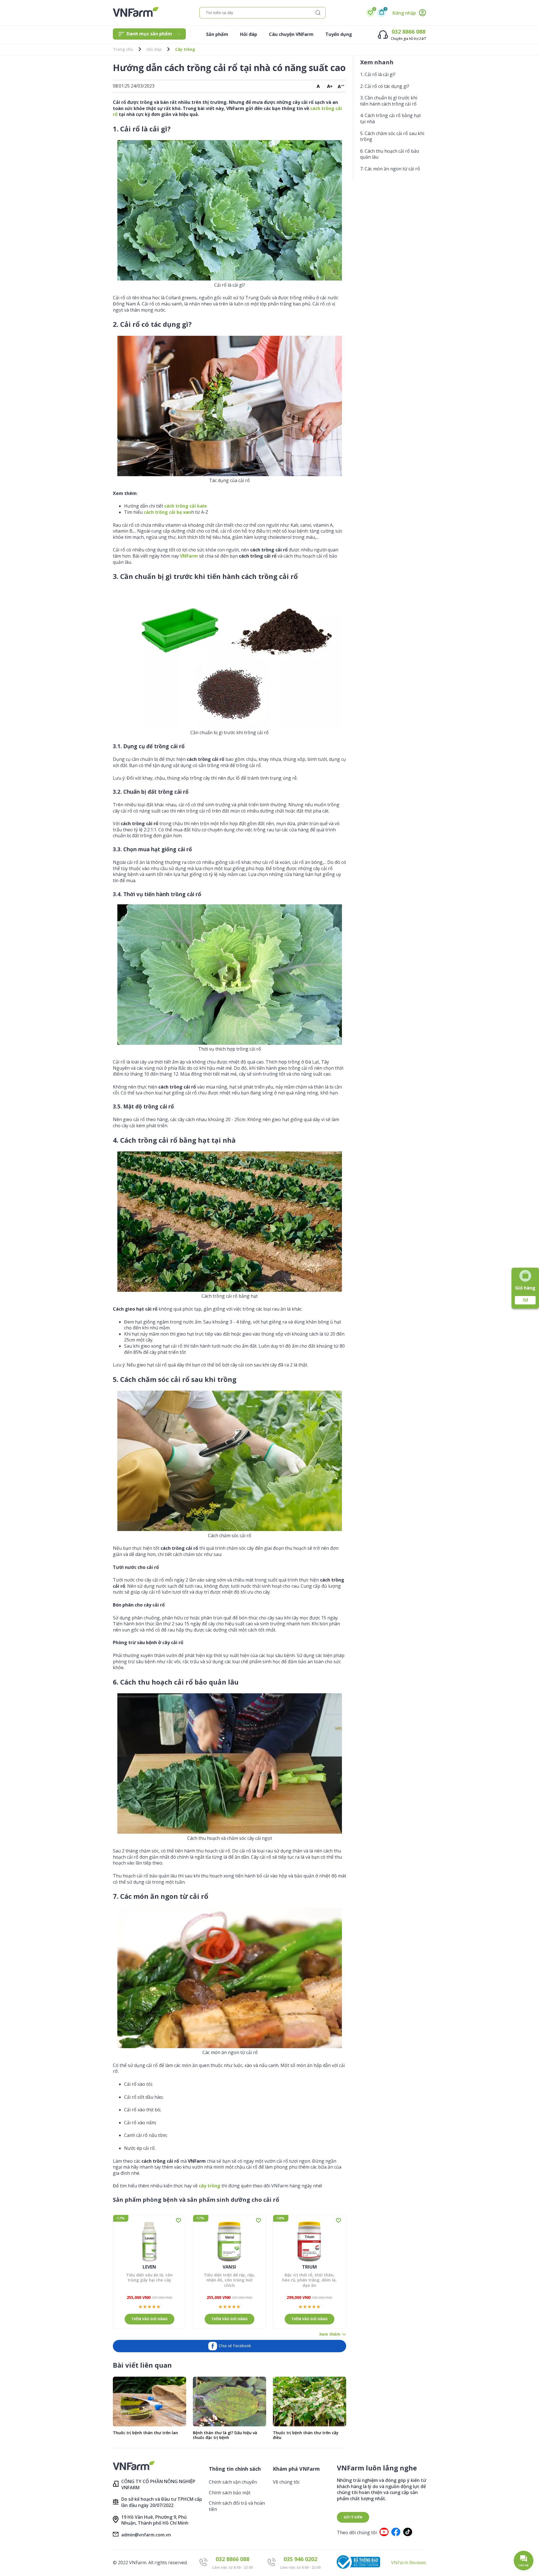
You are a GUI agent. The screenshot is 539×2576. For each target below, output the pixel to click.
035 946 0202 (300, 2559)
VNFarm (189, 556)
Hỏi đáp (249, 34)
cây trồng (210, 2186)
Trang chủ (123, 49)
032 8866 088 (408, 32)
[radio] (140, 2307)
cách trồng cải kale (186, 506)
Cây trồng (185, 49)
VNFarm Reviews (409, 2563)
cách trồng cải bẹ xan (167, 512)
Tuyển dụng (339, 34)
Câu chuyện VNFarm (291, 34)
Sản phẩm (217, 34)
